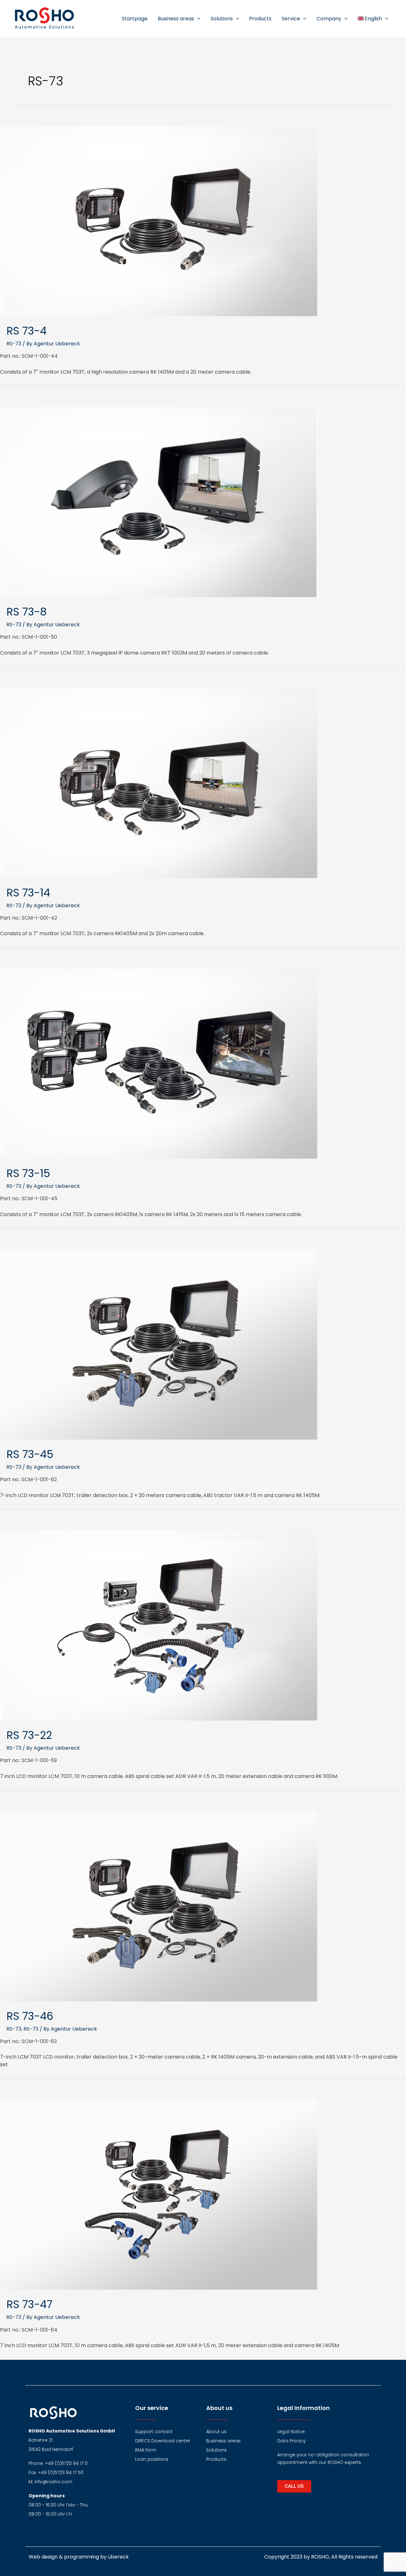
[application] (197, 19)
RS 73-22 (29, 1735)
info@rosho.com (53, 2482)
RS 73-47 (29, 2304)
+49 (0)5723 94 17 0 (66, 2463)
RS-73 (14, 344)
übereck (118, 2557)
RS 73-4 (26, 331)
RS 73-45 (30, 1454)
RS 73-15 (28, 1173)
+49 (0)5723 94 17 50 (61, 2473)
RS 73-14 (28, 893)
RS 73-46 (30, 2016)
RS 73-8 (26, 612)
